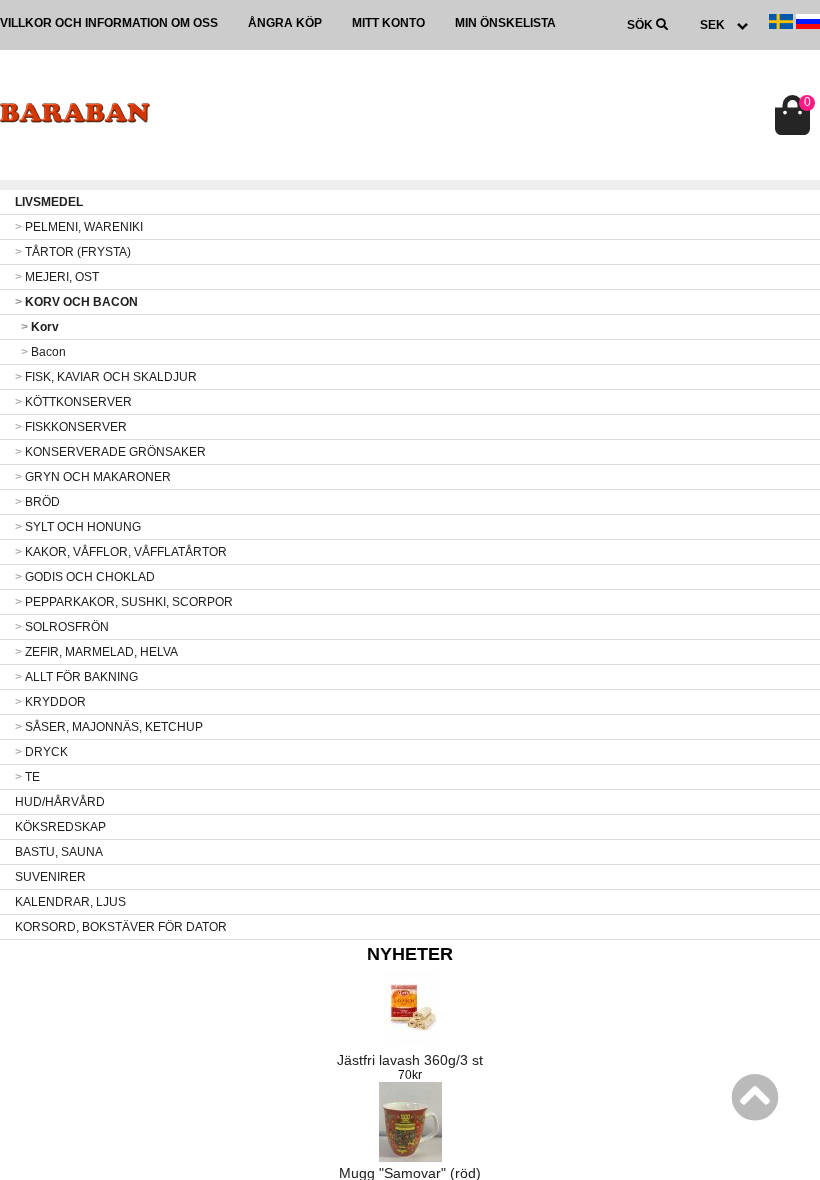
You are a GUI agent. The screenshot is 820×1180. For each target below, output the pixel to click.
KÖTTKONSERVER (73, 402)
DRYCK (41, 752)
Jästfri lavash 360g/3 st (410, 1060)
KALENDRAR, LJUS (70, 902)
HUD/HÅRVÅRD (60, 802)
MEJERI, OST (57, 277)
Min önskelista (505, 23)
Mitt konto (388, 23)
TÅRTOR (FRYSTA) (73, 252)
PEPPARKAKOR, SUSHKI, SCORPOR (124, 602)
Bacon (43, 352)
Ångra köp (285, 23)
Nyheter (410, 954)
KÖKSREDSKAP (60, 827)
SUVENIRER (50, 877)
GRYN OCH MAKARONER (93, 477)
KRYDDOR (50, 702)
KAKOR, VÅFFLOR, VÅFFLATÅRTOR (121, 552)
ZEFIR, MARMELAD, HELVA (96, 652)
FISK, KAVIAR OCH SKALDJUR (106, 377)
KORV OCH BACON (76, 302)
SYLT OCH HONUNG (78, 527)
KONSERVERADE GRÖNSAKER (110, 452)
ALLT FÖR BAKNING (76, 677)
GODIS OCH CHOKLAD (85, 577)
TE (27, 777)
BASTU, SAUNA (59, 852)
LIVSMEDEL (49, 202)
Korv (40, 327)
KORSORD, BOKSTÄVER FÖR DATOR (121, 927)
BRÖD (37, 502)
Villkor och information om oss (109, 23)
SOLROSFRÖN (62, 627)
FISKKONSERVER (71, 427)
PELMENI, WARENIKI (79, 227)
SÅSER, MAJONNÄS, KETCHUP (109, 727)
